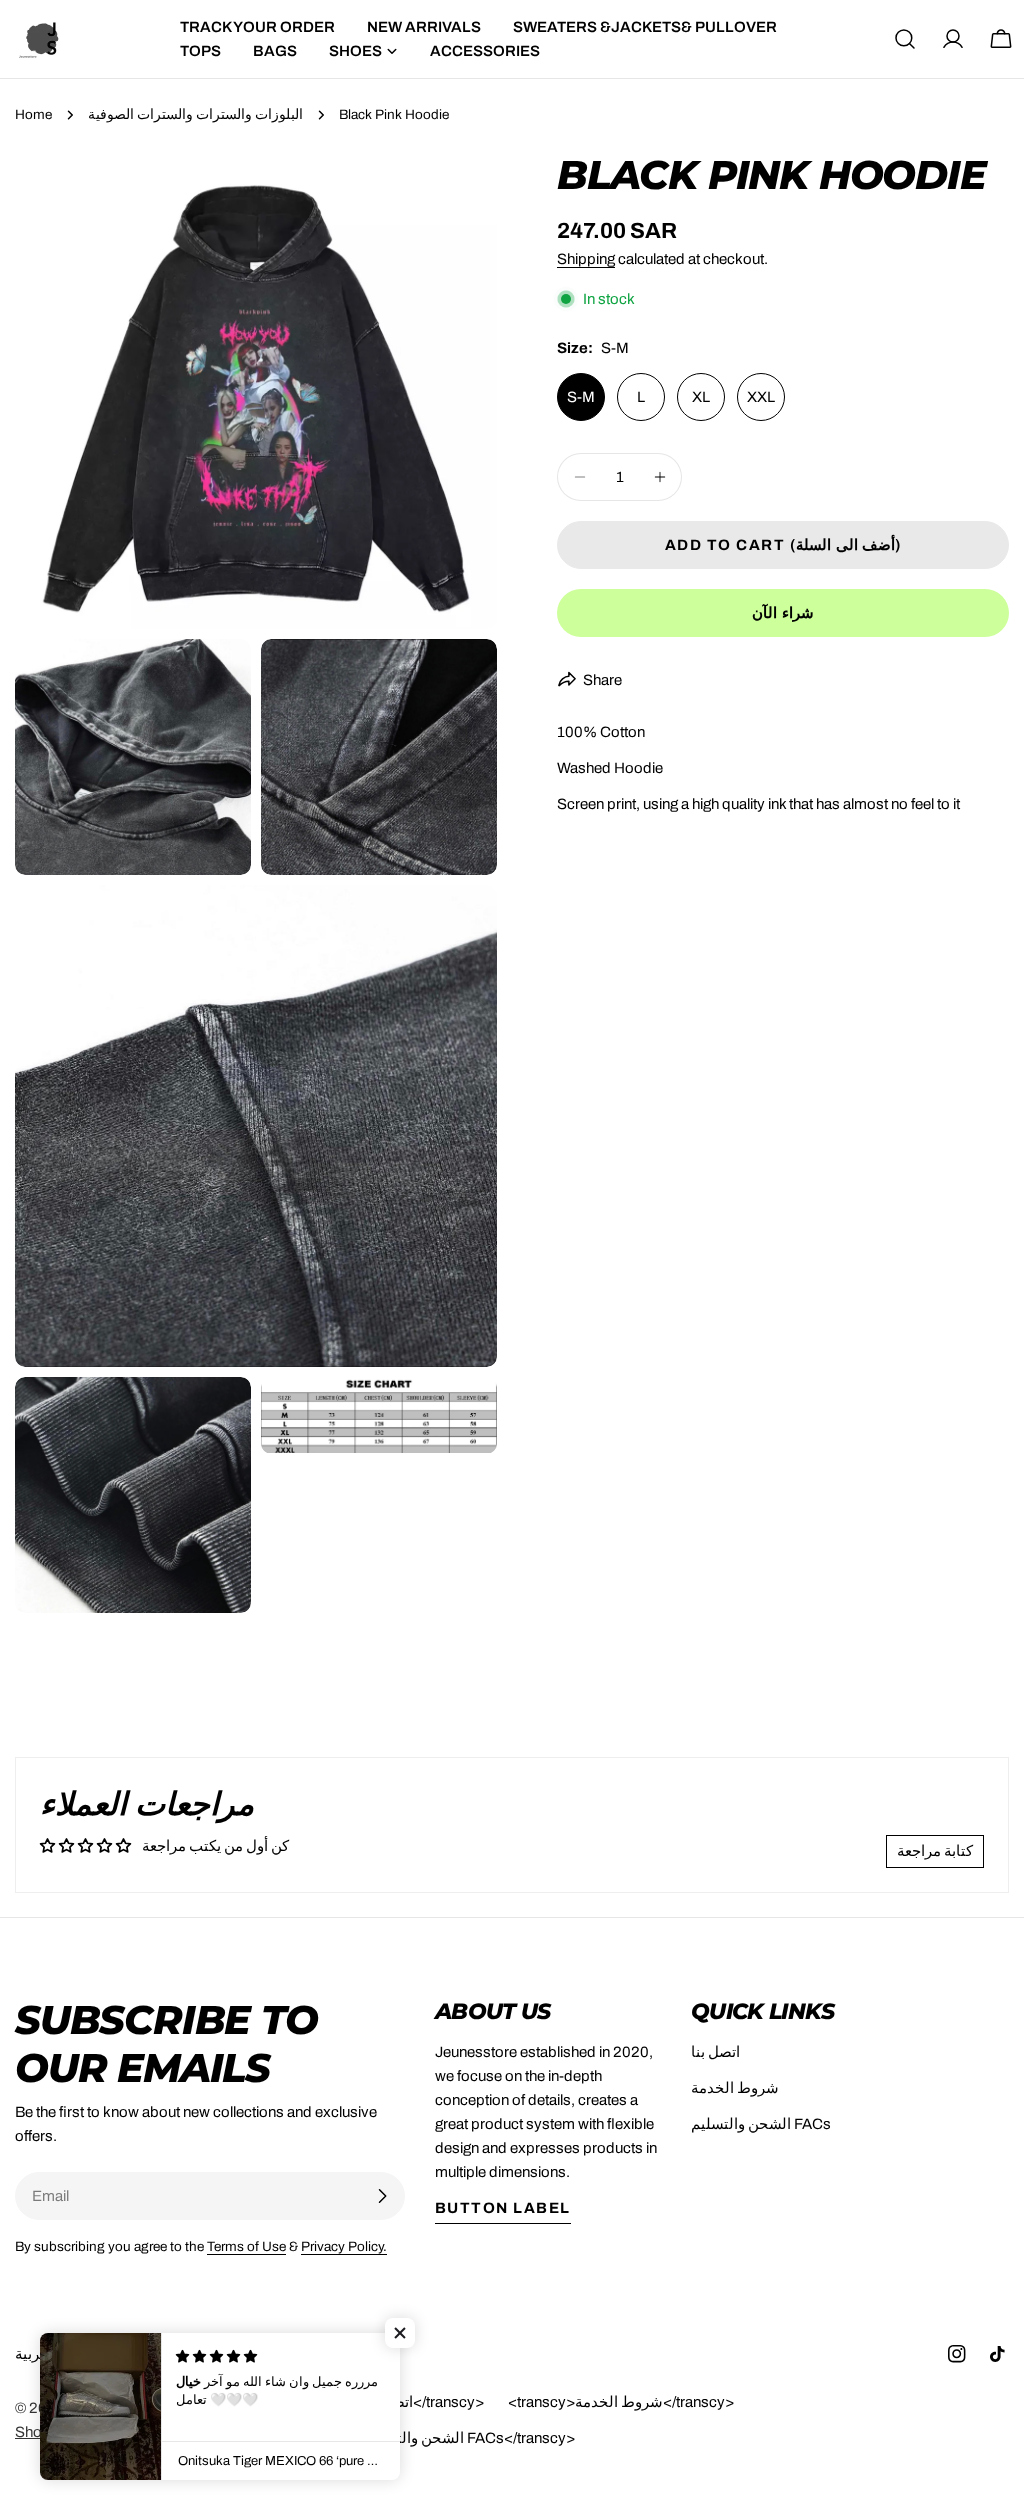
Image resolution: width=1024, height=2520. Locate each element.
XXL (761, 397)
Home (33, 114)
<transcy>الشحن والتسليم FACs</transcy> (436, 2438)
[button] (400, 2333)
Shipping (586, 259)
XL (701, 397)
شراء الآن (783, 613)
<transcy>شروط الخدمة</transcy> (621, 2402)
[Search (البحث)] (905, 39)
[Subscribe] (382, 2196)
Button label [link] (503, 2208)
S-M (581, 397)
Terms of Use (246, 2246)
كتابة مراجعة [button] (935, 1851)
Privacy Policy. (344, 2246)
